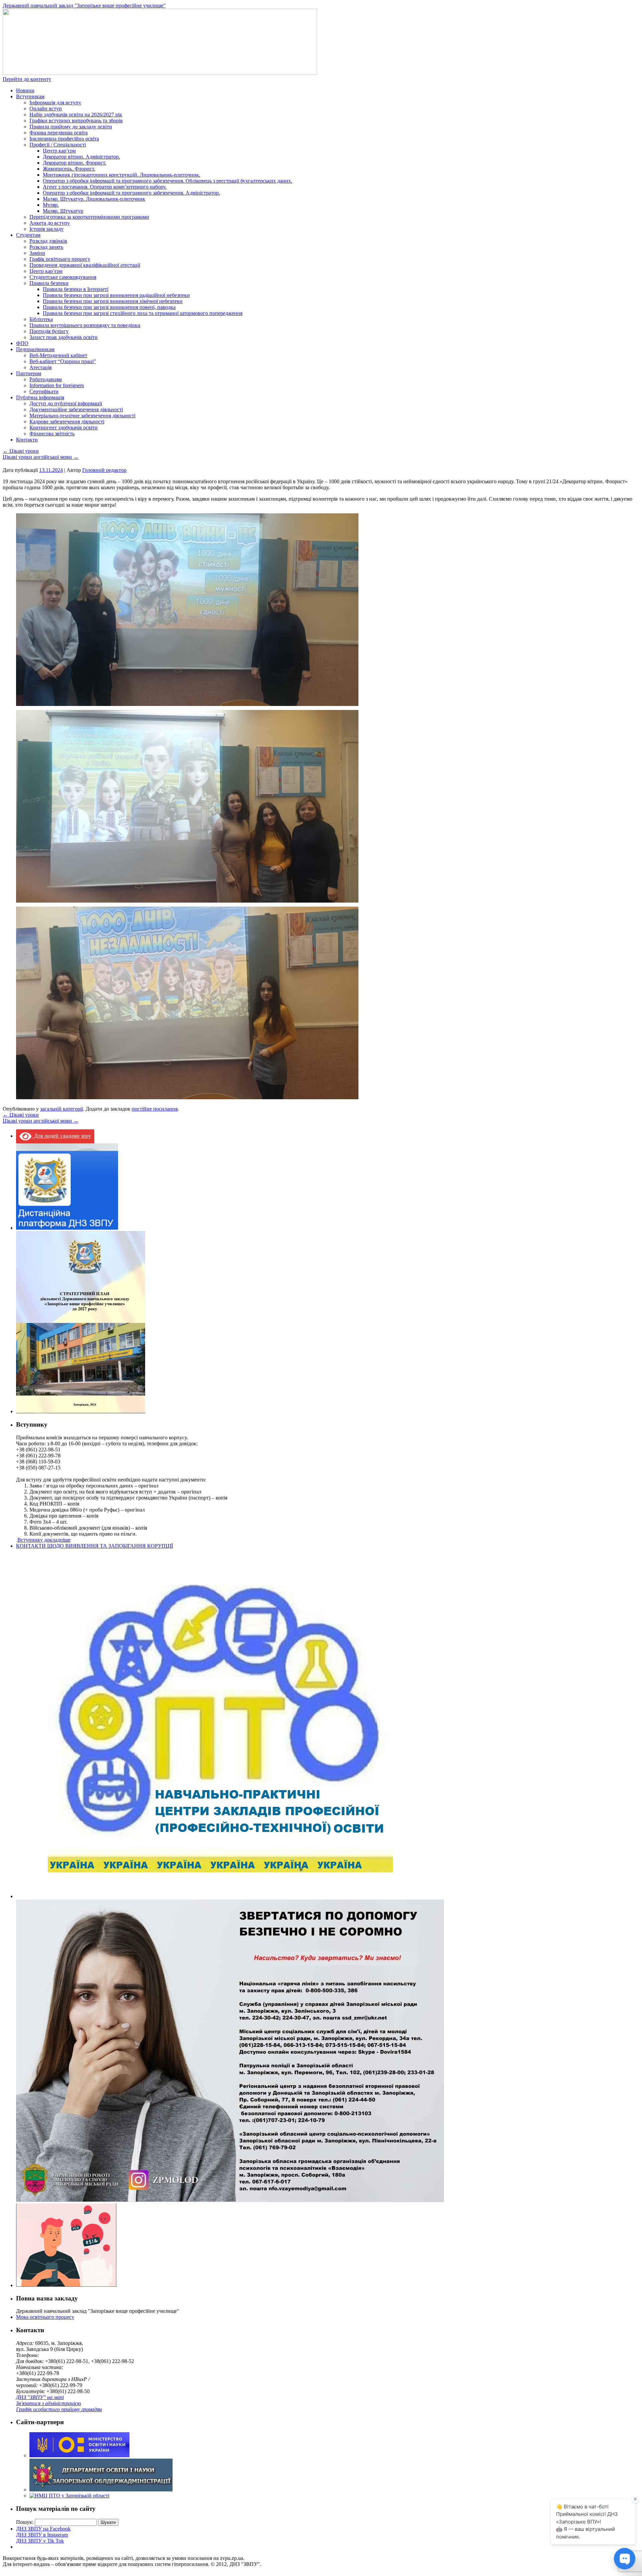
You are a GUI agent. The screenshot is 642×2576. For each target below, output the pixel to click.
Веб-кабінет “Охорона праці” (63, 361)
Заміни (37, 253)
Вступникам (30, 96)
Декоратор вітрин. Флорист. (75, 163)
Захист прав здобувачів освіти (64, 337)
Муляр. (51, 205)
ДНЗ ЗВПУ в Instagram (42, 2535)
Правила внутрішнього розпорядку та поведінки (85, 325)
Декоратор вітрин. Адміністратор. (81, 157)
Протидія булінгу (49, 331)
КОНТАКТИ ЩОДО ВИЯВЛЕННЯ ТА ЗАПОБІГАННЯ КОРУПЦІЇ (94, 1546)
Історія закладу (46, 229)
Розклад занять (46, 247)
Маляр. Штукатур (63, 211)
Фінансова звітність (52, 434)
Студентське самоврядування (63, 277)
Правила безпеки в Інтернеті (76, 289)
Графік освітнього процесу (60, 259)
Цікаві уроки (21, 451)
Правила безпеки (49, 283)
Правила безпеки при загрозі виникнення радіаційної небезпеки (116, 295)
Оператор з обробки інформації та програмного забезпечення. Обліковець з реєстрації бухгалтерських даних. (168, 181)
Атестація (40, 367)
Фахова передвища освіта (59, 133)
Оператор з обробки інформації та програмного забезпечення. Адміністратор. (131, 193)
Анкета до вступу (50, 223)
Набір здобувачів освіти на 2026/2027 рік (76, 115)
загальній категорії (62, 1109)
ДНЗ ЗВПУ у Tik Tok (40, 2541)
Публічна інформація (40, 397)
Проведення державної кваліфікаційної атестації (85, 265)
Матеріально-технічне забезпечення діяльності (82, 416)
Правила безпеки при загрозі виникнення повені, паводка (109, 307)
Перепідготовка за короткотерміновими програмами (89, 217)
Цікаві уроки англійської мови (41, 457)
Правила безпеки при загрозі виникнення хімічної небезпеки (113, 301)
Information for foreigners (57, 385)
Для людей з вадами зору (61, 1136)
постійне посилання (155, 1109)
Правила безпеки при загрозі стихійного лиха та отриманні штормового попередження (143, 313)
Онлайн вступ (46, 109)
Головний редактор (104, 470)
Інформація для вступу (55, 102)
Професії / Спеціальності (58, 145)
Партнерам (29, 373)
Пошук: (25, 2522)
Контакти (27, 440)
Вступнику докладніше (44, 1540)
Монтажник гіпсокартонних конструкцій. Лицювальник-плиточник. (122, 175)
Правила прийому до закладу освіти (71, 127)
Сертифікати (44, 391)
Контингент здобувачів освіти (64, 428)
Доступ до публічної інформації (66, 403)
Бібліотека (41, 319)
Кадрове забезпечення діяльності (67, 422)
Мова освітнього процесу (45, 2317)
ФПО (22, 343)
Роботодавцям (46, 379)
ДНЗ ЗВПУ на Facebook (43, 2529)
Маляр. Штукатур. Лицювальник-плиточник (94, 199)
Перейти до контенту (27, 79)
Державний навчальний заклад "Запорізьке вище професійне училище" (84, 6)
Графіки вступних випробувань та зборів (76, 121)
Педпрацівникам (35, 349)
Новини (25, 90)
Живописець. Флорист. (69, 169)
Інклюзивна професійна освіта (64, 139)
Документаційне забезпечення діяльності (76, 409)
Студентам (28, 235)
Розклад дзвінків (48, 241)
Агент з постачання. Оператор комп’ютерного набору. (105, 187)
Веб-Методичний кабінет (58, 355)
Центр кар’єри (59, 151)
